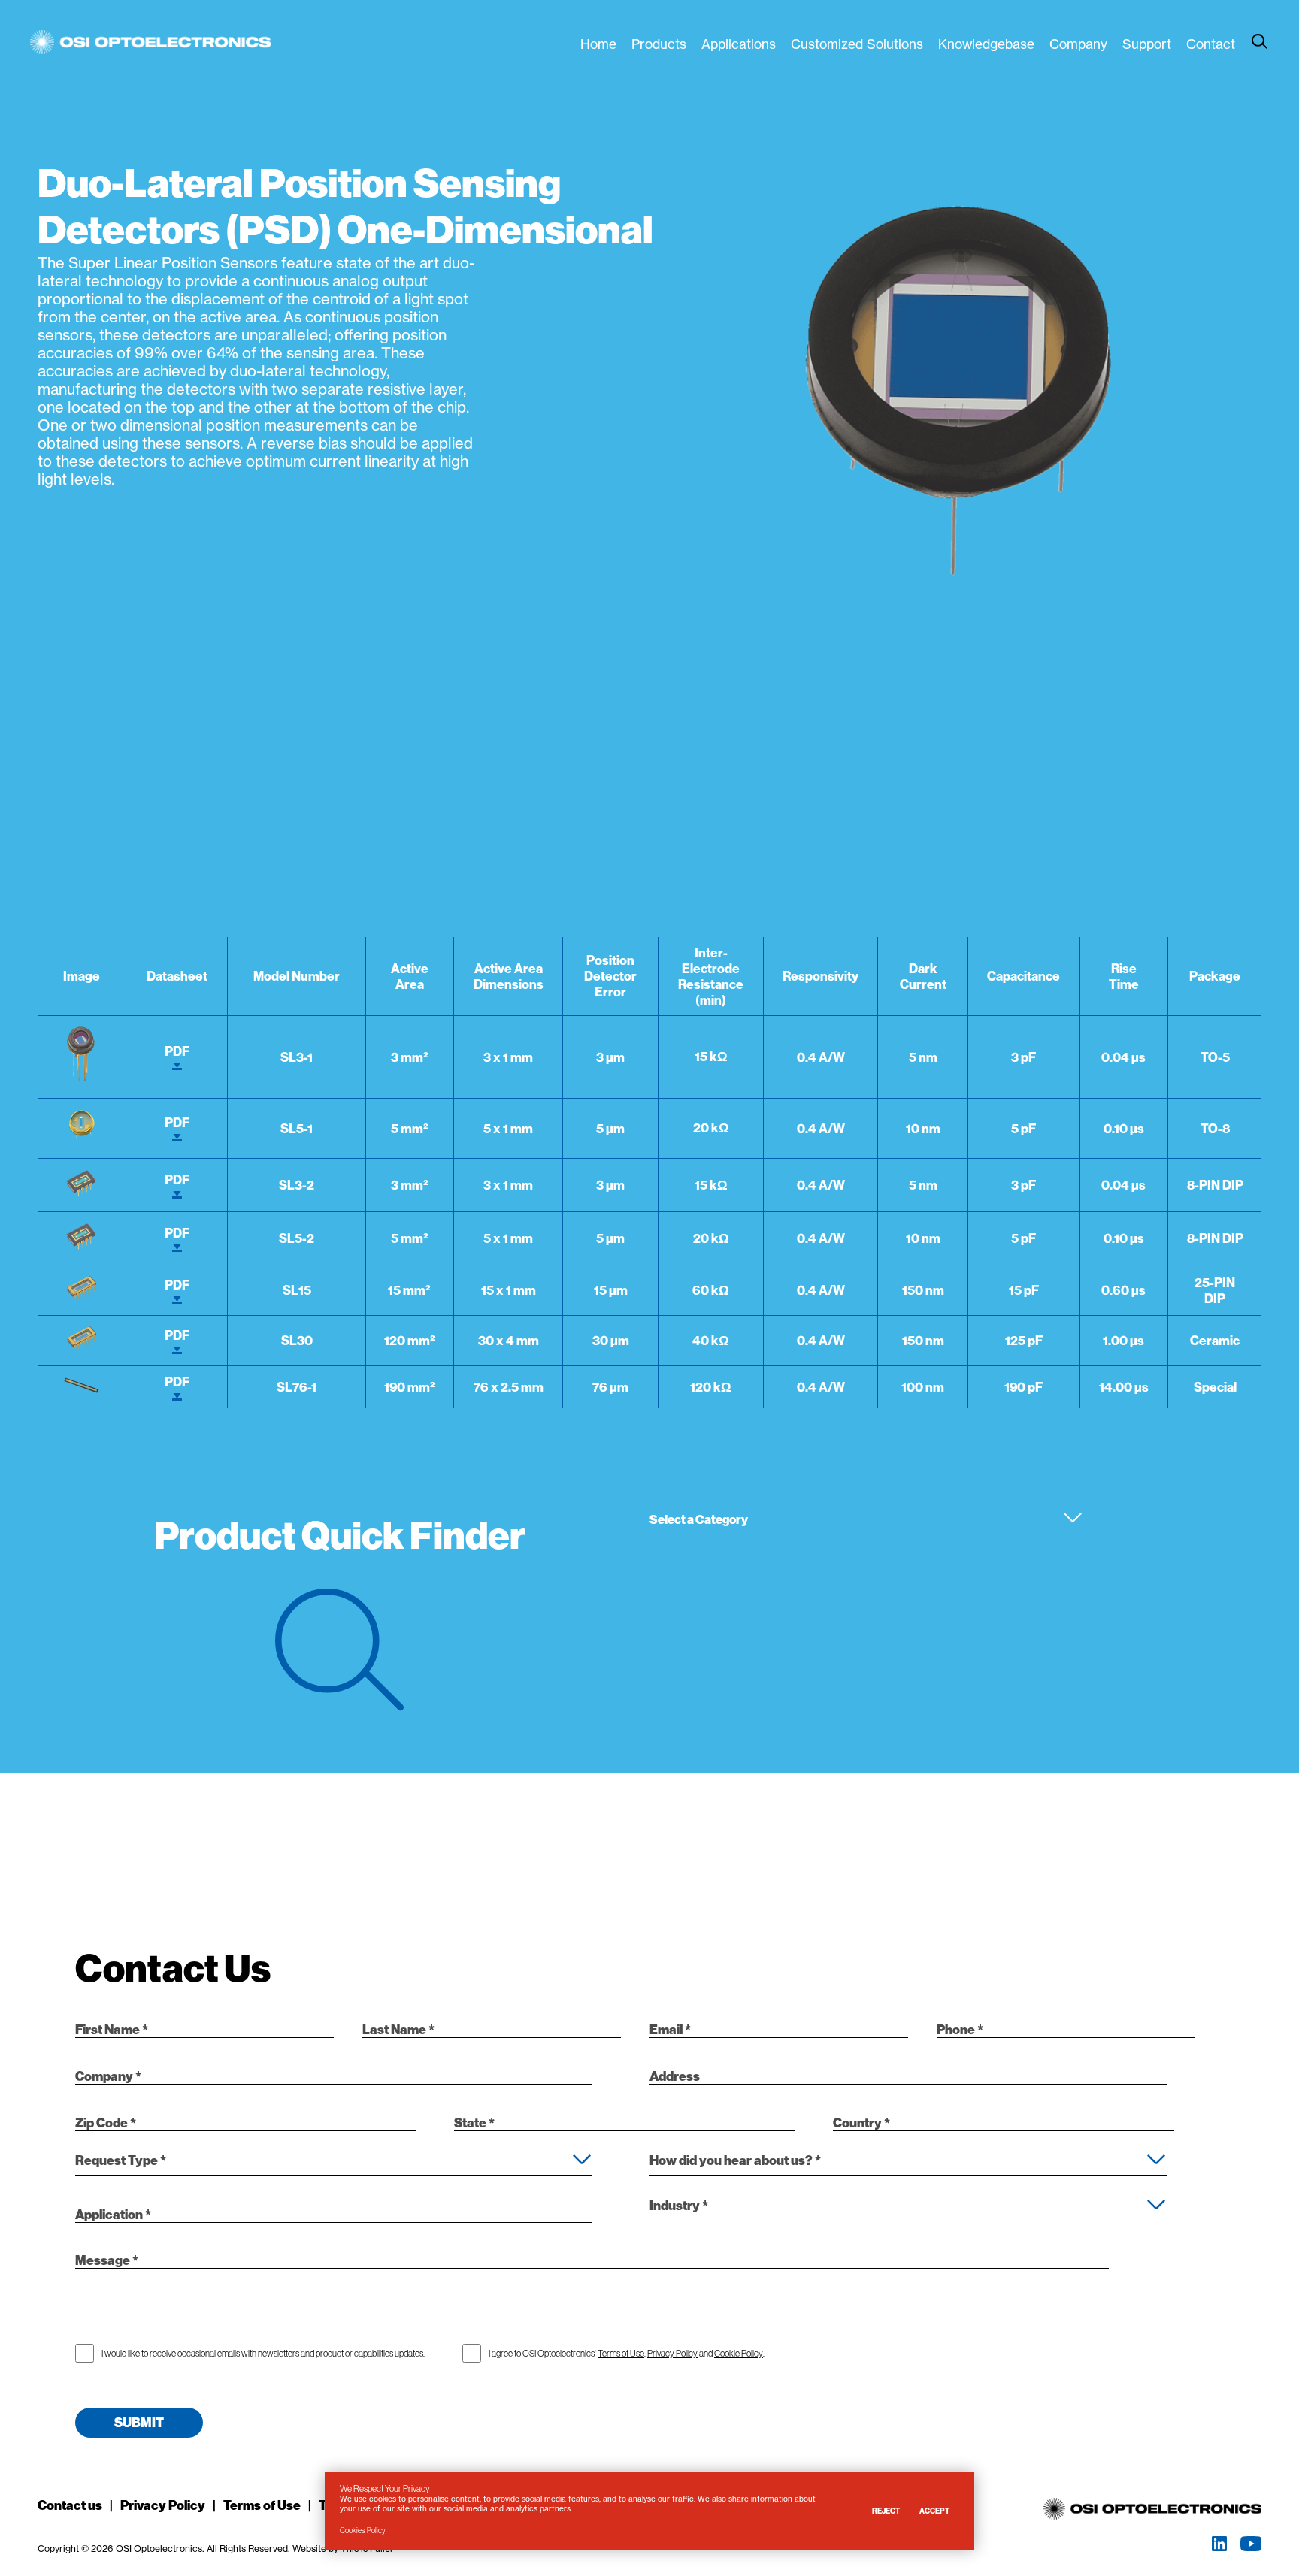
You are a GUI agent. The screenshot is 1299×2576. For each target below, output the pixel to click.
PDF (177, 1051)
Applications (739, 44)
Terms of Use (621, 2353)
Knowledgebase (986, 44)
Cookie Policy (739, 2353)
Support (1147, 44)
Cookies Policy (363, 2531)
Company (1078, 44)
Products (659, 44)
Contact (1211, 44)
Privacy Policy (672, 2353)
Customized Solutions (857, 44)
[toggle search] (1260, 41)
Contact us (70, 2505)
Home (598, 44)
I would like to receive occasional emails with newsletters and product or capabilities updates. (263, 2353)
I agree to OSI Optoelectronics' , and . (627, 2353)
